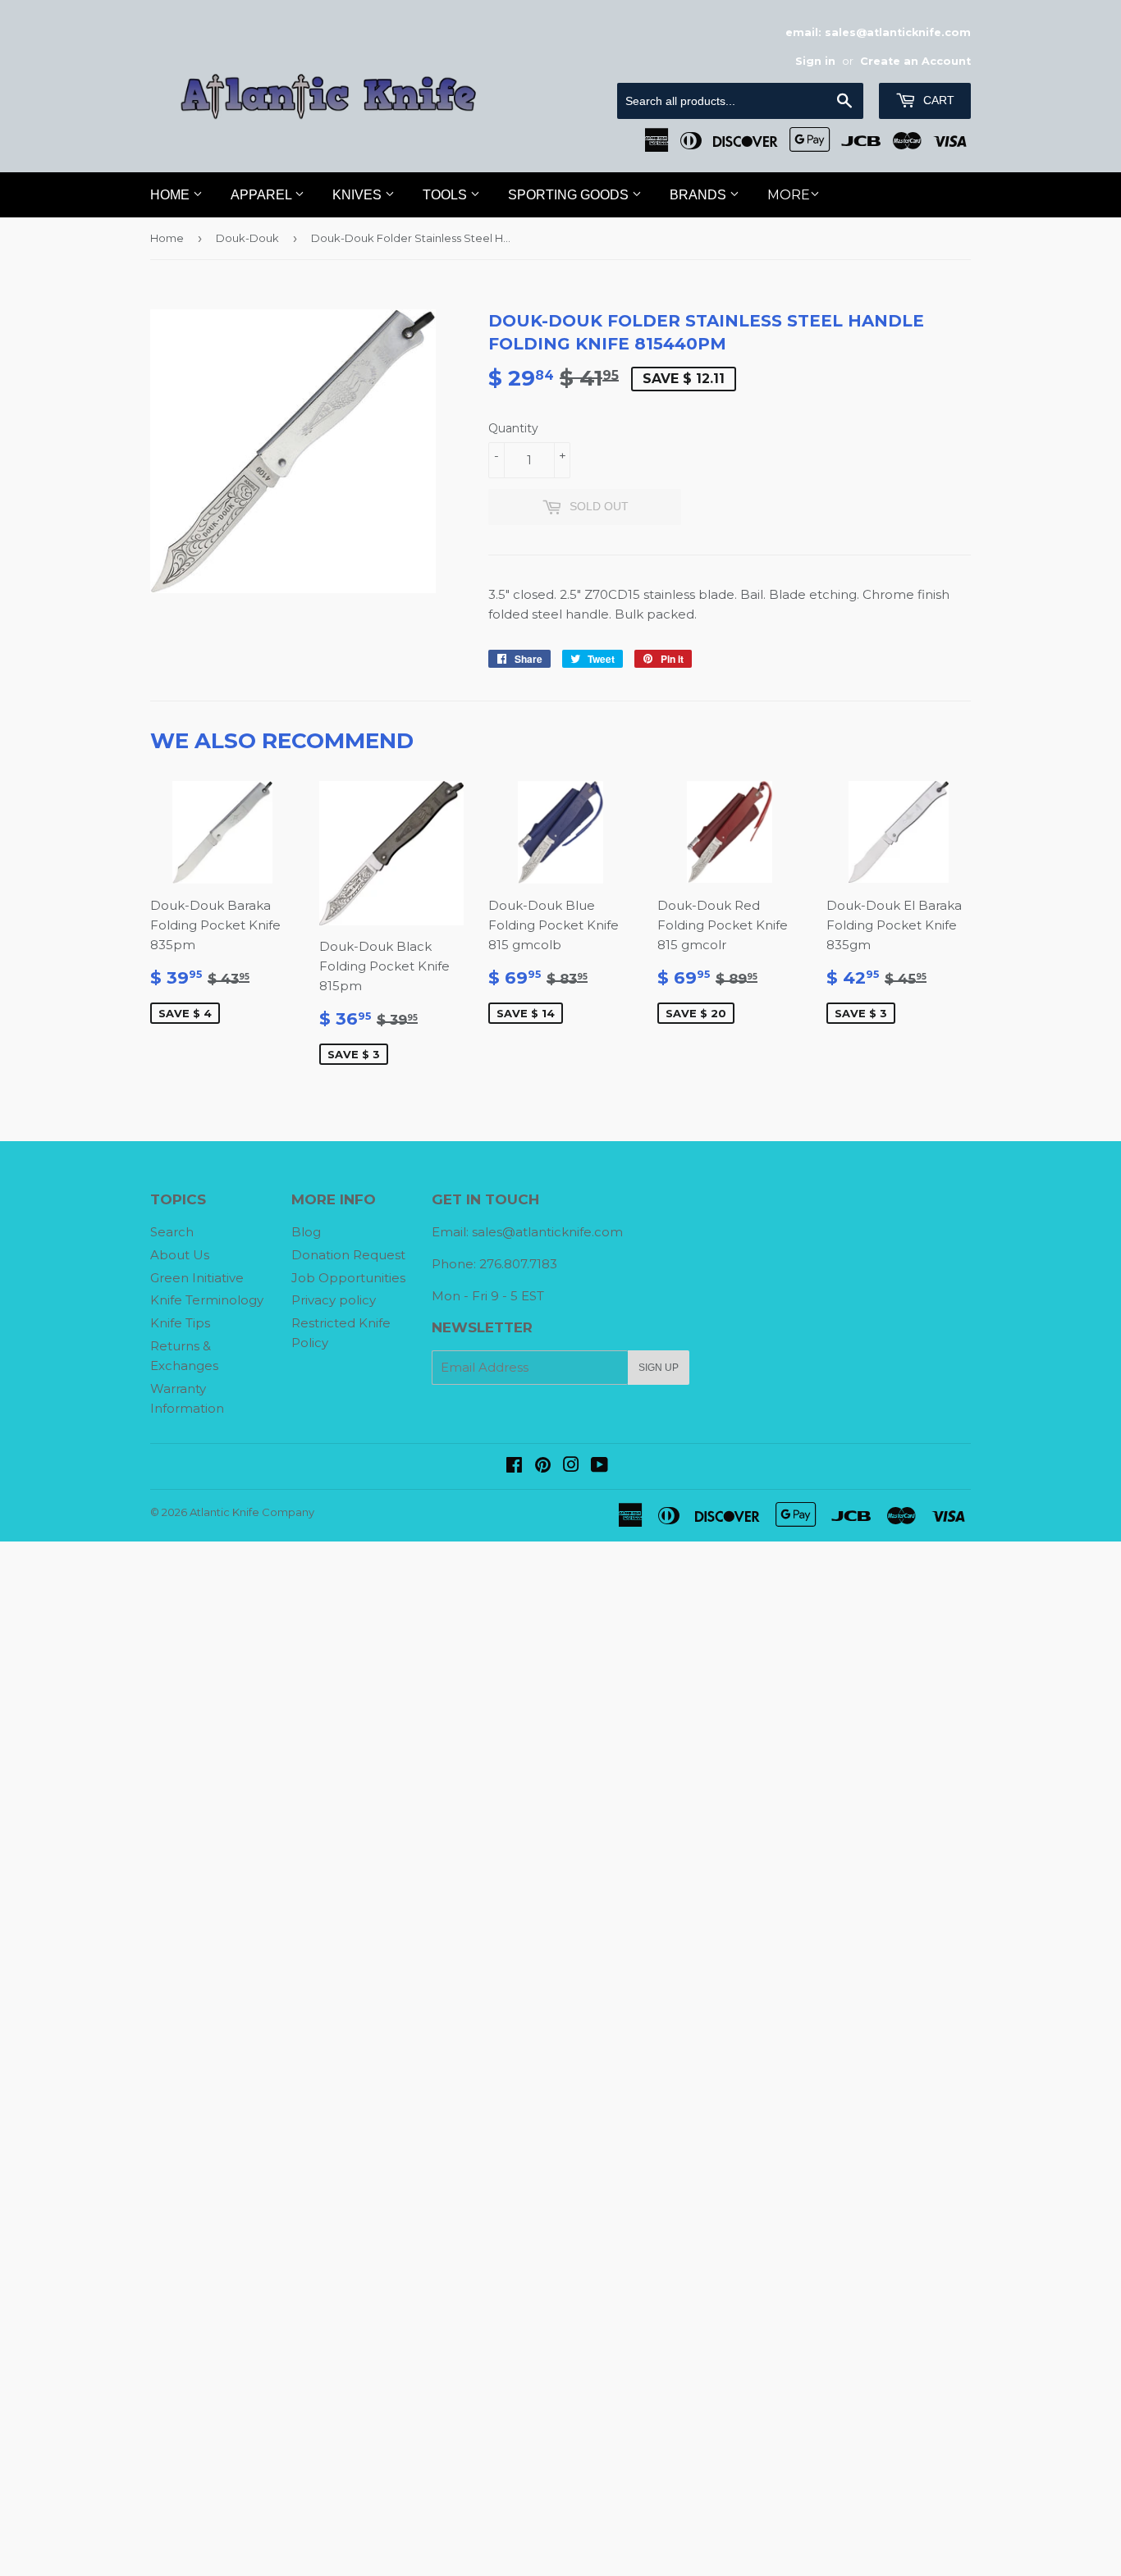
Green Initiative (197, 1278)
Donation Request (348, 1255)
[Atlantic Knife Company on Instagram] (571, 1466)
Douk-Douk (247, 238)
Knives (359, 195)
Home (172, 195)
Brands (700, 195)
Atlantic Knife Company (252, 1512)
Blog (306, 1232)
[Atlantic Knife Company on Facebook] (514, 1466)
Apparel (263, 195)
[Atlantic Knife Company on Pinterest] (543, 1466)
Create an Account (915, 61)
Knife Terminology (207, 1300)
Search (172, 1232)
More (789, 195)
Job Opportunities (348, 1278)
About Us (180, 1255)
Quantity (513, 428)
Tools (446, 195)
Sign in (815, 61)
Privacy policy (334, 1300)
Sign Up (659, 1368)
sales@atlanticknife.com (547, 1232)
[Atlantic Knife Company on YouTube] (599, 1466)
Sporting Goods (570, 195)
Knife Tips (180, 1323)
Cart (937, 100)
